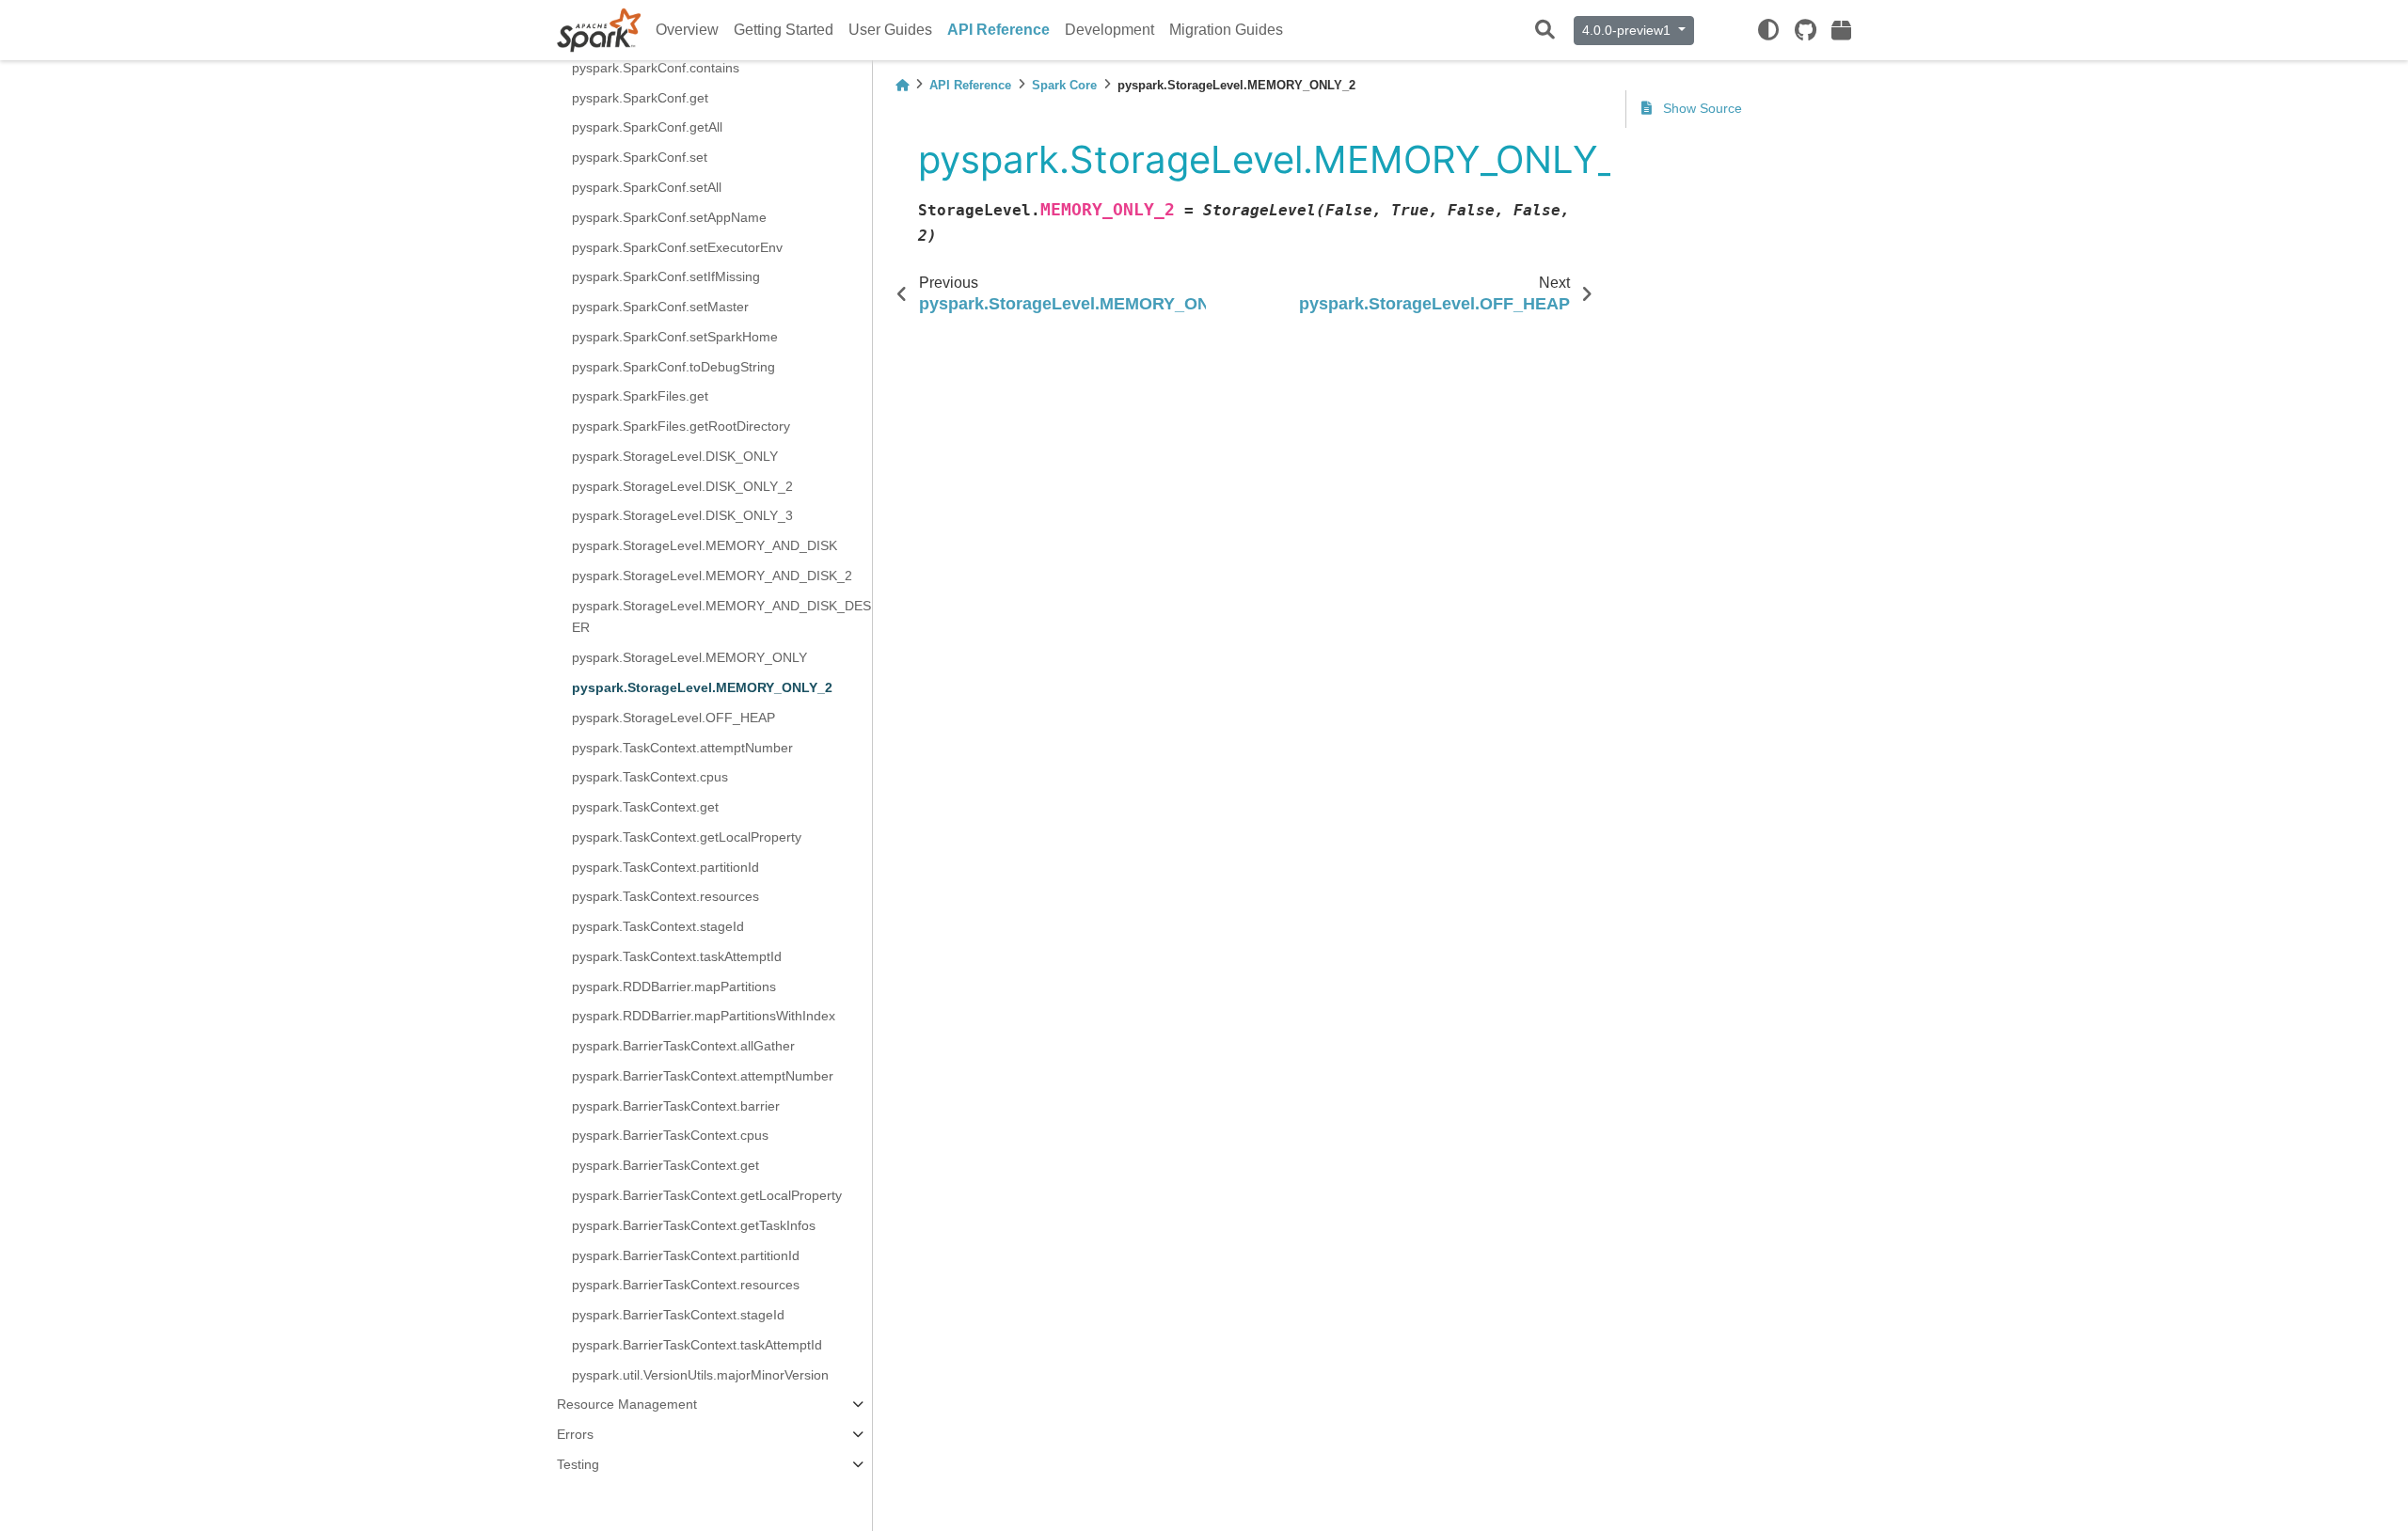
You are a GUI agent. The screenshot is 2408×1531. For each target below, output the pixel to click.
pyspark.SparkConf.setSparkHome (675, 337)
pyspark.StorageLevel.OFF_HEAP (673, 718)
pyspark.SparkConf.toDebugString (673, 367)
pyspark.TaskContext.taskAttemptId (677, 956)
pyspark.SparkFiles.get (640, 396)
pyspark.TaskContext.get (645, 807)
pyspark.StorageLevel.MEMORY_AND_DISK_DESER (721, 617)
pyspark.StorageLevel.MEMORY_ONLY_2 (702, 687)
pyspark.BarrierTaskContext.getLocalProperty (707, 1195)
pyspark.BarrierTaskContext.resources (686, 1285)
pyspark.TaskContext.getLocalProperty (687, 837)
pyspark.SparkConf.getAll (647, 127)
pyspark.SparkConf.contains (656, 68)
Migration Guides (1226, 30)
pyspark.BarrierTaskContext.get (665, 1165)
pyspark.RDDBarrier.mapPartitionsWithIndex (704, 1016)
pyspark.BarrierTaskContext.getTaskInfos (694, 1225)
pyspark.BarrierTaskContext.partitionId (686, 1255)
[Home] (902, 85)
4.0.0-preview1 (1628, 30)
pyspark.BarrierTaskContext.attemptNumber (703, 1076)
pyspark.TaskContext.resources (665, 896)
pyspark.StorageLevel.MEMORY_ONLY (689, 657)
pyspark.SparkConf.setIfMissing (666, 276)
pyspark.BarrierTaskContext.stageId (678, 1315)
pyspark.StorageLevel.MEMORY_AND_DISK (705, 545)
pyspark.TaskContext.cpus (650, 777)
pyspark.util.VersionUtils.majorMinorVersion (700, 1375)
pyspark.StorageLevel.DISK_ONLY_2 (682, 486)
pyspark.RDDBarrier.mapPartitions (674, 986)
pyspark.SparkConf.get (640, 98)
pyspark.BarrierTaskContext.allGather (683, 1046)
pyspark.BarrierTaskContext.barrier (676, 1106)
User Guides (890, 30)
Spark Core (1064, 85)
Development (1109, 30)
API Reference (998, 30)
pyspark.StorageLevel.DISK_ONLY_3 (682, 515)
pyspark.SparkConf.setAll (647, 187)
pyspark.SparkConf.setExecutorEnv (677, 247)
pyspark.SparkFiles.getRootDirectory (681, 426)
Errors (575, 1434)
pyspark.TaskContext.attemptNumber (682, 748)
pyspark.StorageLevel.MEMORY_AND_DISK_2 (712, 576)
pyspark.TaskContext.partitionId (665, 867)
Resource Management (627, 1404)
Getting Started (784, 30)
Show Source (1701, 108)
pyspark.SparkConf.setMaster (660, 307)
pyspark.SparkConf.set (640, 157)
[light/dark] (1768, 30)
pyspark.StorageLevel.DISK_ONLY (675, 456)
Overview (687, 30)
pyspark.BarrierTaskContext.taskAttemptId (697, 1345)
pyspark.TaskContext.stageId (658, 926)
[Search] (1545, 31)
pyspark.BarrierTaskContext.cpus (670, 1135)
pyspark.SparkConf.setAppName (669, 217)
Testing (578, 1464)
